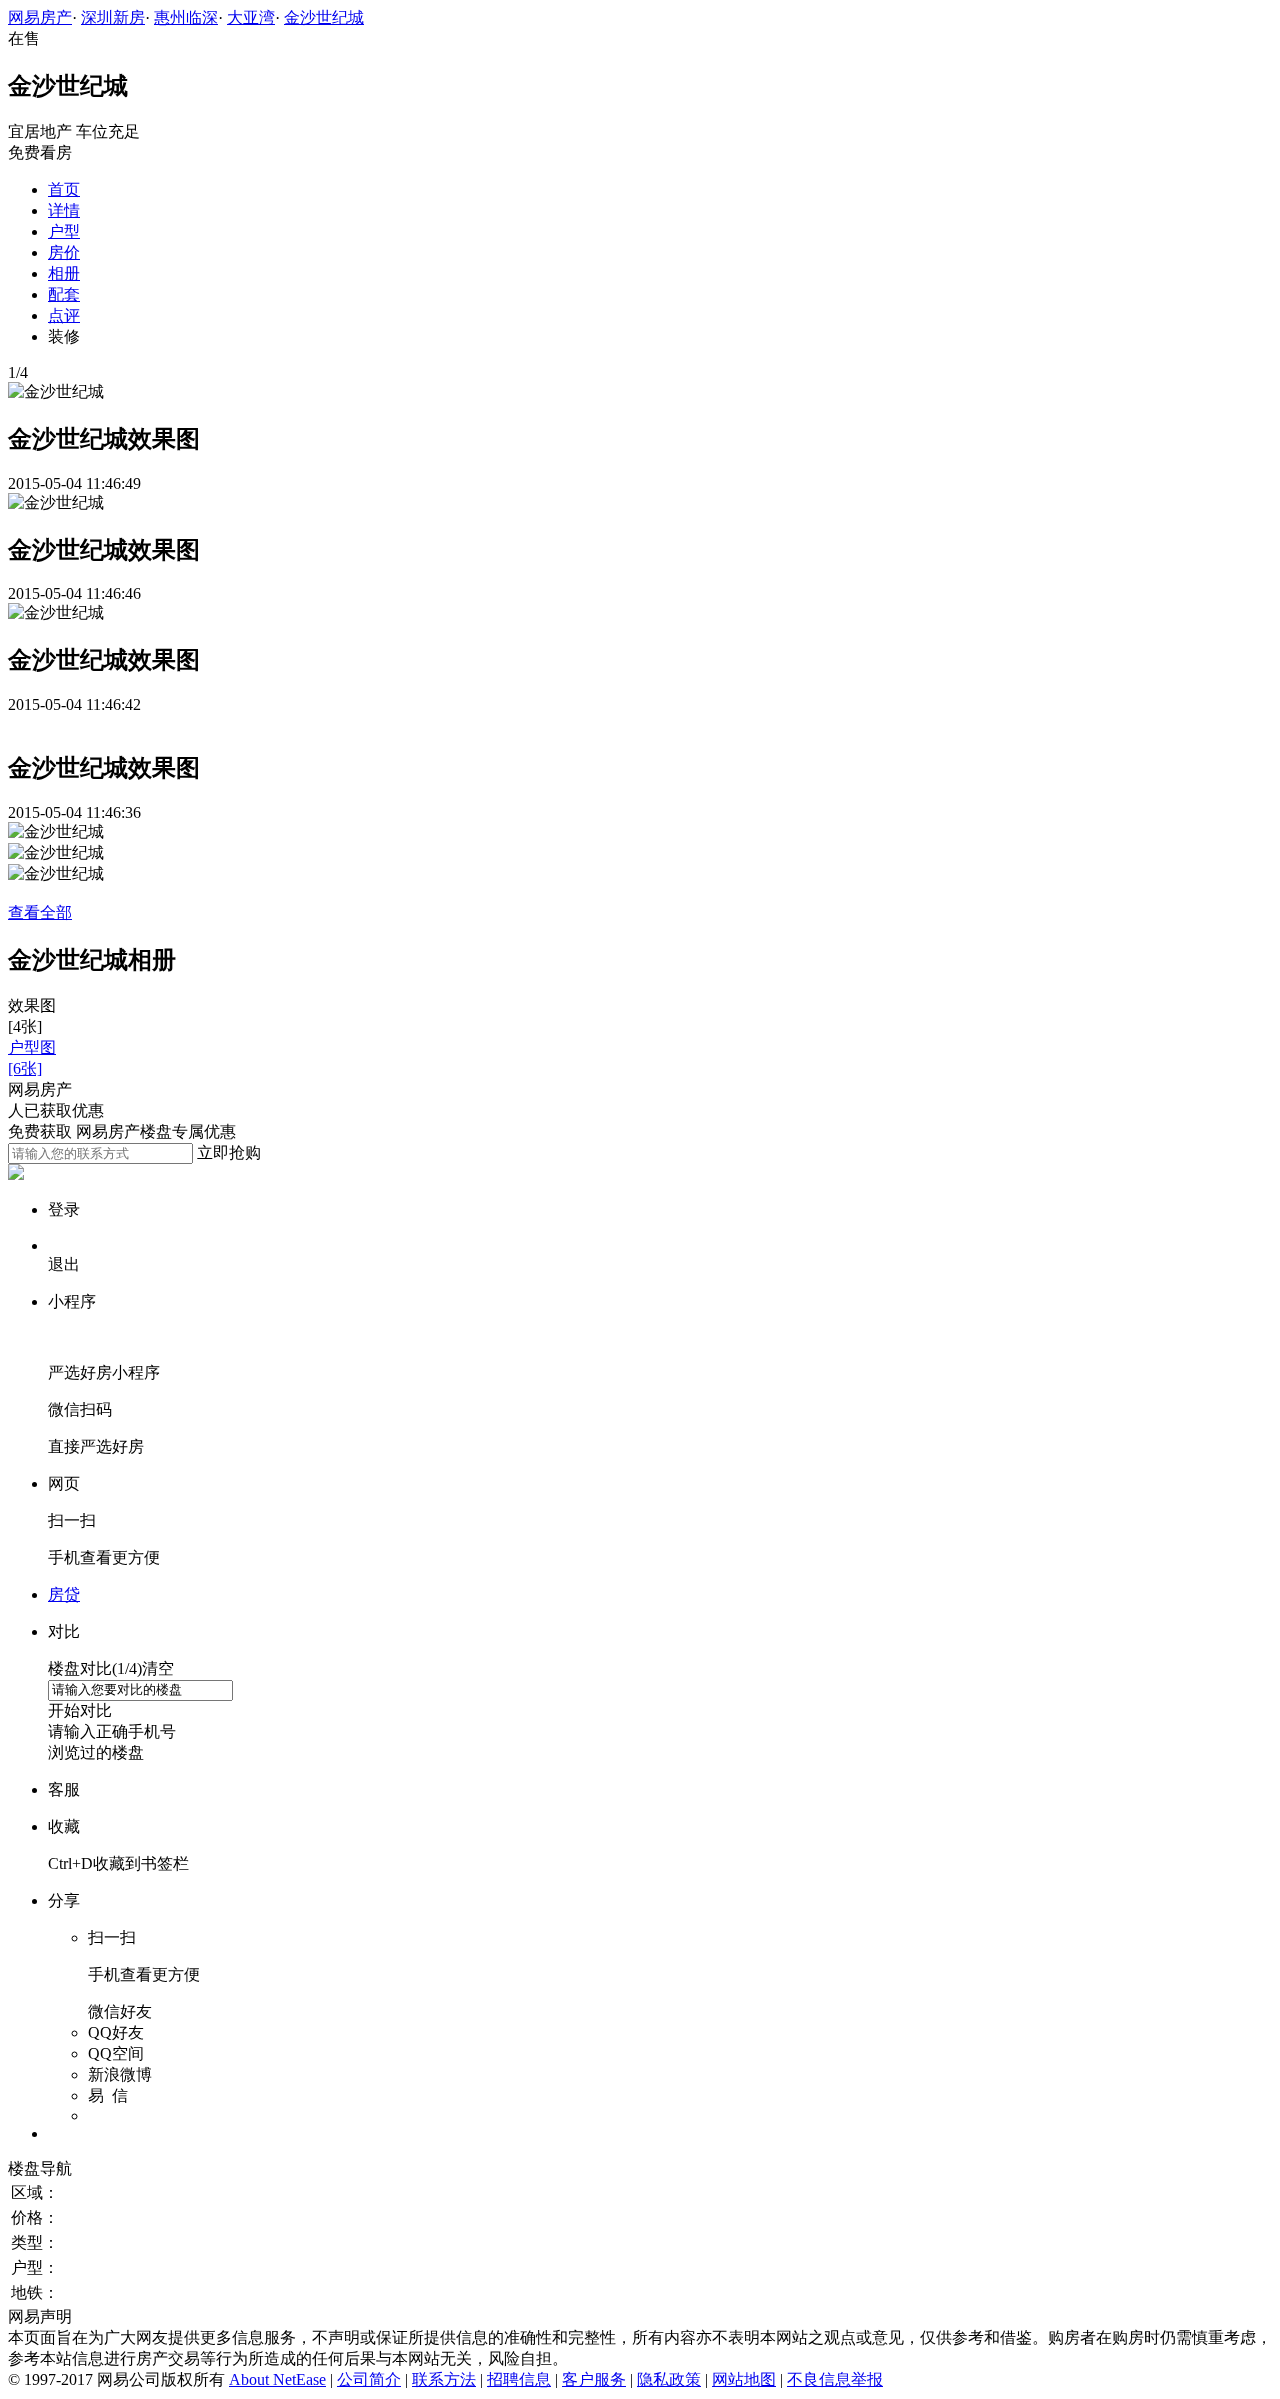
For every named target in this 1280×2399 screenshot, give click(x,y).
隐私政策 (669, 2379)
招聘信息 (519, 2379)
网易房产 (40, 17)
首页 (64, 189)
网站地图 (744, 2379)
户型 (64, 231)
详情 (64, 210)
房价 (64, 252)
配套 (64, 294)
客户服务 (594, 2379)
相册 (64, 273)
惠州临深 (186, 17)
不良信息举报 (835, 2379)
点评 (64, 315)
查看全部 (40, 912)
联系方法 (444, 2379)
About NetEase (277, 2379)
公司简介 (369, 2379)
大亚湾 (251, 17)
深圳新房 (113, 17)
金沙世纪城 (324, 17)
